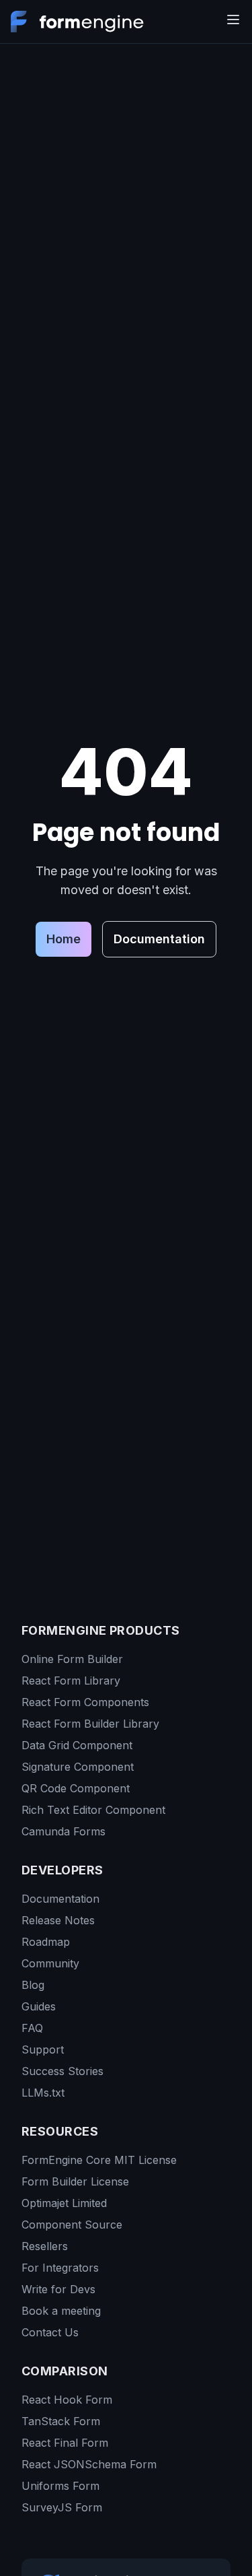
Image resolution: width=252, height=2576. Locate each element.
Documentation (159, 939)
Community (50, 1963)
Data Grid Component (77, 1745)
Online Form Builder (72, 1659)
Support (43, 2049)
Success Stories (62, 2071)
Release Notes (58, 1920)
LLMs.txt (43, 2093)
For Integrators (60, 2268)
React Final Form (65, 2443)
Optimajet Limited (64, 2203)
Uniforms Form (60, 2486)
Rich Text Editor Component (93, 1810)
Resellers (45, 2246)
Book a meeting (61, 2311)
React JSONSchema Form (89, 2464)
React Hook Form (67, 2400)
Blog (33, 1985)
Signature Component (78, 1767)
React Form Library (71, 1681)
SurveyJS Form (62, 2507)
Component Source (72, 2225)
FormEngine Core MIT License (99, 2160)
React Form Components (85, 1702)
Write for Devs (58, 2289)
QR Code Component (76, 1788)
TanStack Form (61, 2421)
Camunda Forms (64, 1831)
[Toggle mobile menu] (233, 20)
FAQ (32, 2028)
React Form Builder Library (90, 1724)
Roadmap (46, 1942)
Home (64, 939)
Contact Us (50, 2332)
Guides (39, 2006)
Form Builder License (75, 2181)
